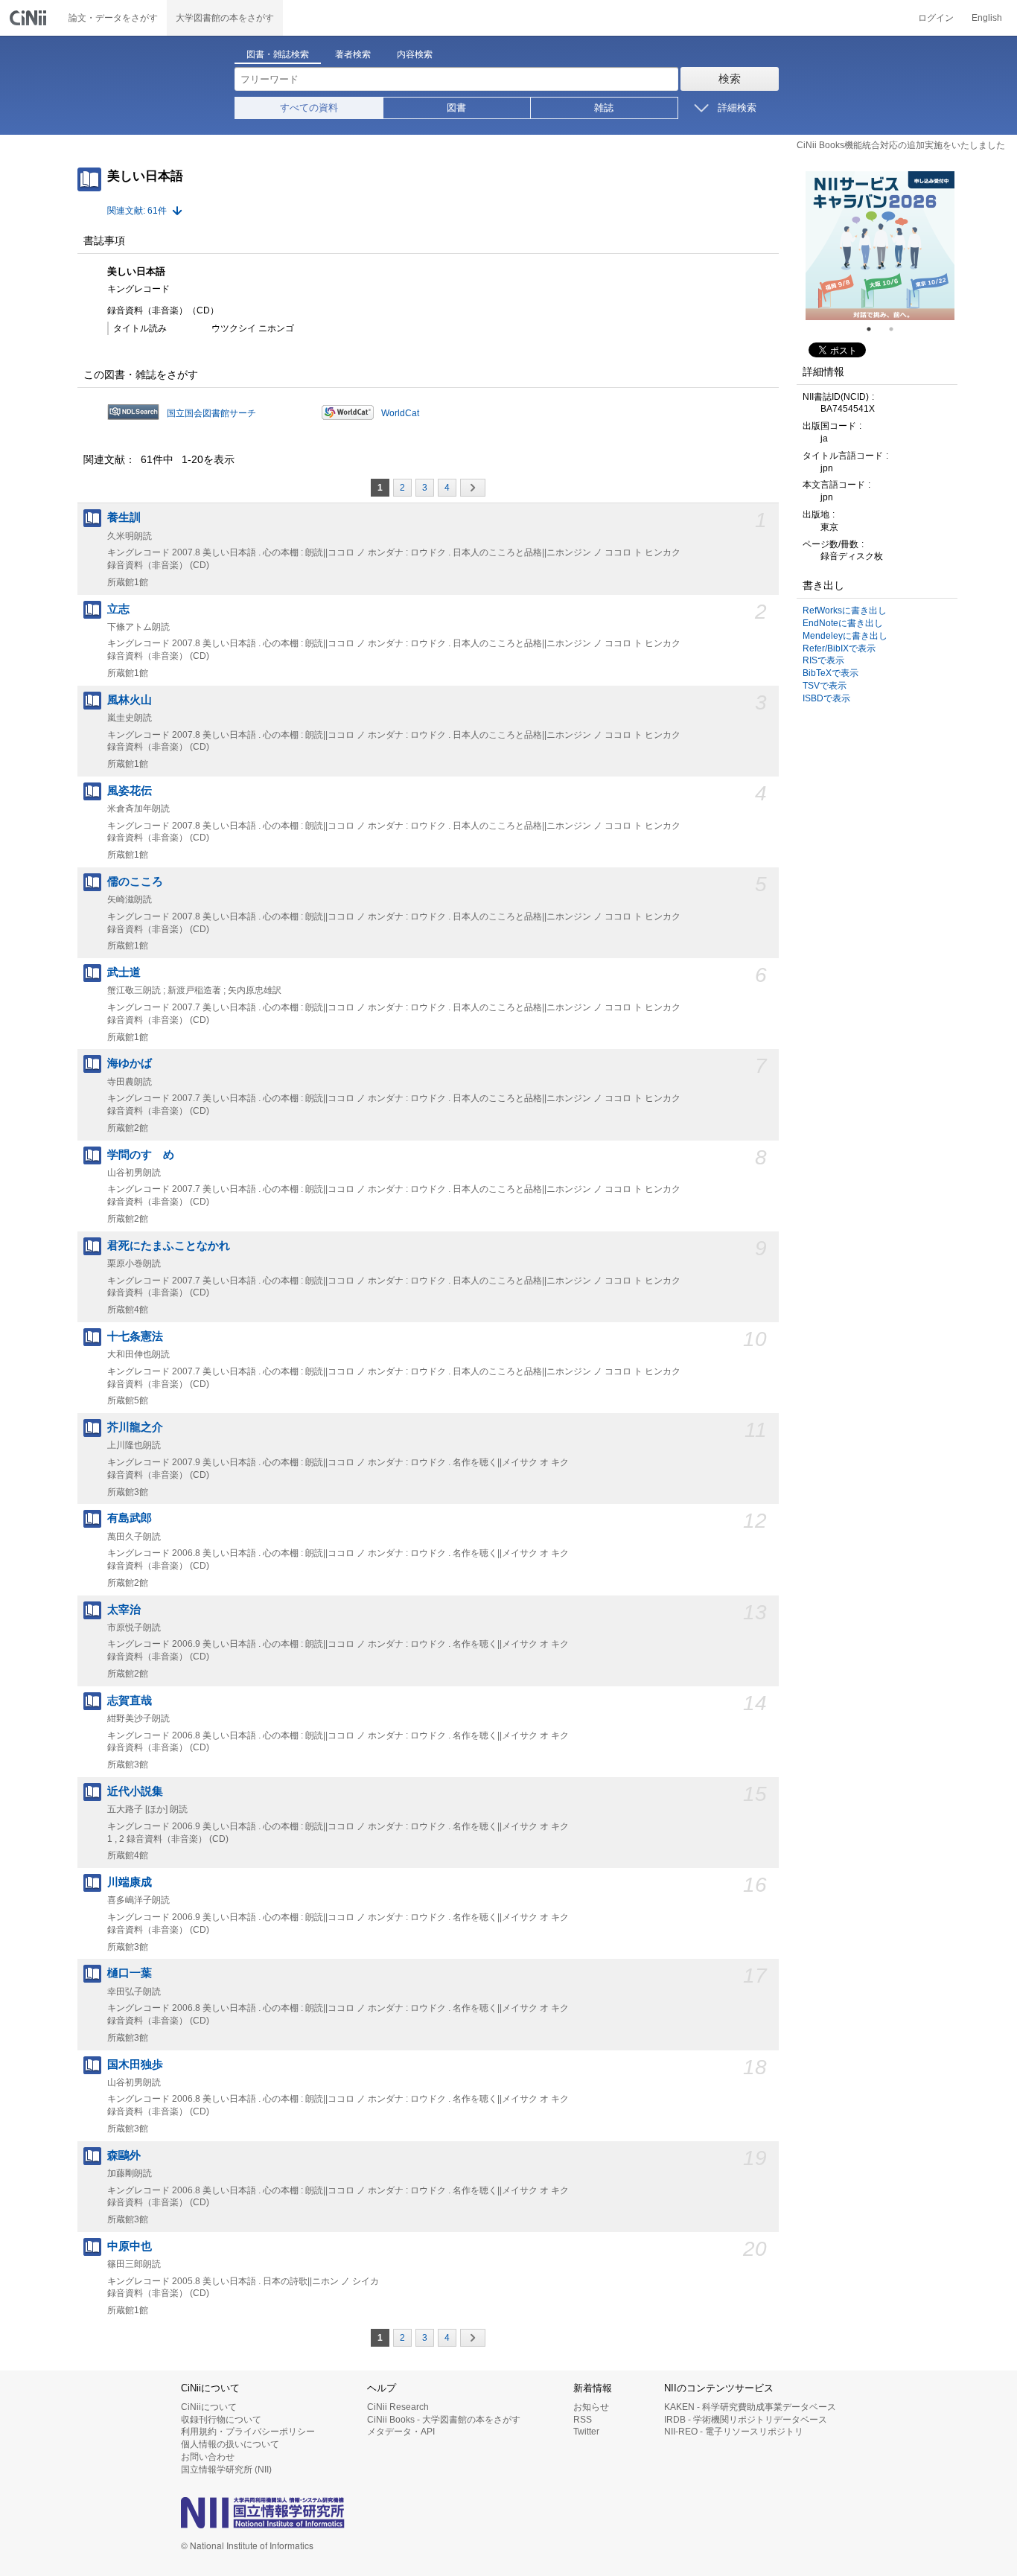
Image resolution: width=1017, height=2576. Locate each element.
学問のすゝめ (141, 1155)
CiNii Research (398, 2407)
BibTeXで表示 (831, 673)
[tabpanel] (880, 246)
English (987, 18)
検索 (730, 79)
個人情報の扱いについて (230, 2444)
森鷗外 (124, 2155)
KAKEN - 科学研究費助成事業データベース (750, 2407)
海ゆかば (130, 1063)
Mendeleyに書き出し (845, 636)
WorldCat (400, 413)
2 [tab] (897, 329)
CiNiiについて (209, 2407)
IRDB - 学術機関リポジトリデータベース (746, 2420)
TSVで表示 (825, 686)
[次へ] (473, 488)
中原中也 (130, 2246)
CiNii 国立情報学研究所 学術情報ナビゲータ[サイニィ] (30, 18)
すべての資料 (309, 108)
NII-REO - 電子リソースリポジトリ (734, 2432)
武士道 (124, 972)
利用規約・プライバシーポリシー (248, 2432)
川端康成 (130, 1882)
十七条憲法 (135, 1336)
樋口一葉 (130, 1973)
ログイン (936, 18)
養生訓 (124, 517)
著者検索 (353, 54)
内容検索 (415, 54)
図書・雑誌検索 (278, 54)
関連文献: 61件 (137, 211)
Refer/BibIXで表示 (839, 648)
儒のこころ (135, 881)
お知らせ (591, 2407)
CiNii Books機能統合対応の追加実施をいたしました (901, 145)
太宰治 (124, 1610)
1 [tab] (875, 329)
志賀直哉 (130, 1700)
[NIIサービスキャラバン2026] (880, 246)
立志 (118, 609)
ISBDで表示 (826, 698)
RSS (583, 2420)
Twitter (586, 2432)
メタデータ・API (401, 2432)
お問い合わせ (208, 2457)
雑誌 (604, 108)
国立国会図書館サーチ (211, 413)
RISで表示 (823, 660)
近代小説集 (135, 1791)
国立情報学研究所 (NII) (226, 2470)
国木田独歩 (135, 2065)
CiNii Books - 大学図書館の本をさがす (444, 2420)
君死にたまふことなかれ (169, 1246)
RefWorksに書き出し (845, 610)
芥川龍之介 (135, 1427)
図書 (456, 108)
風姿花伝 (130, 791)
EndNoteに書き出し (843, 623)
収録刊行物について (221, 2420)
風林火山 (130, 700)
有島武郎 (130, 1518)
